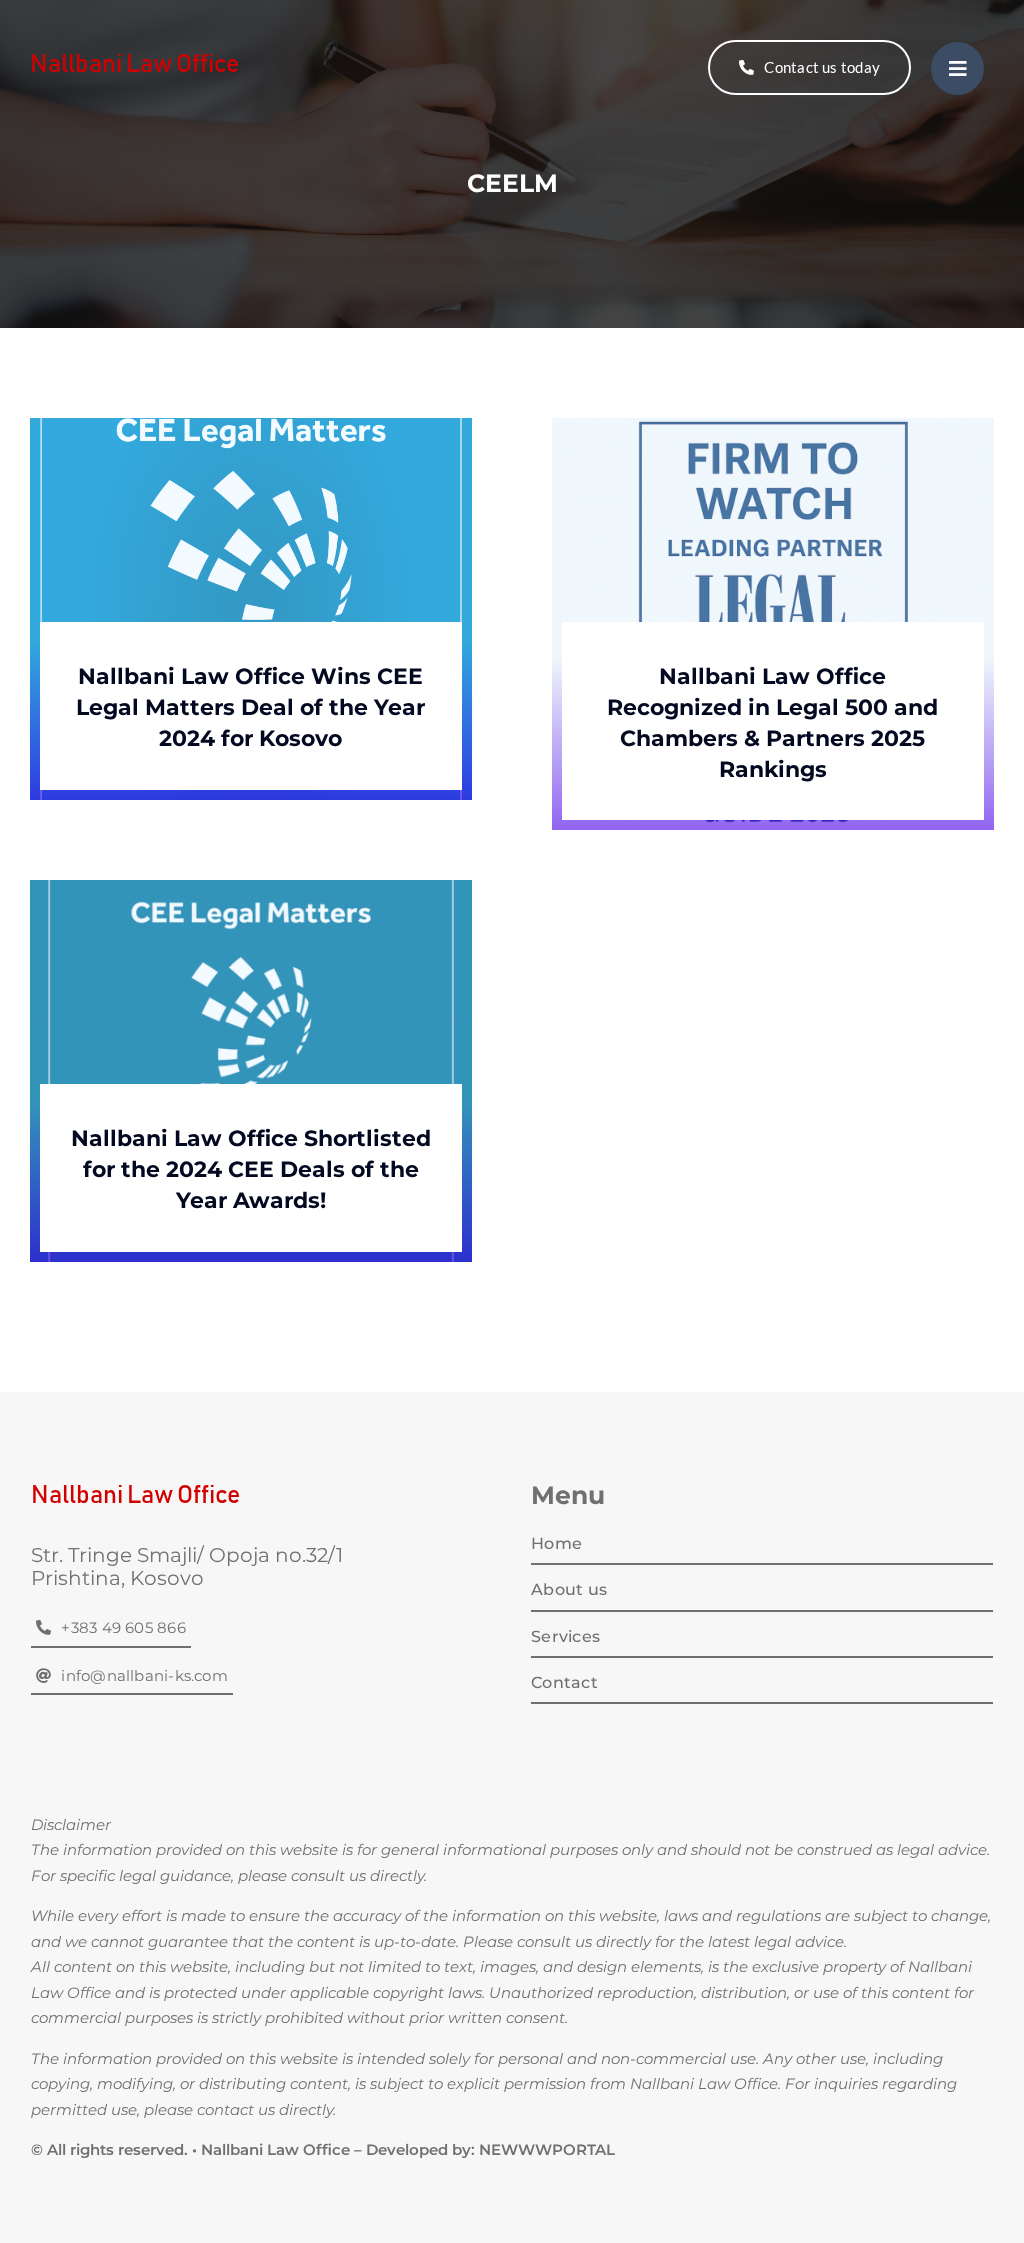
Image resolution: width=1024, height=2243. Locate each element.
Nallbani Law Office (134, 64)
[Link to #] (957, 68)
